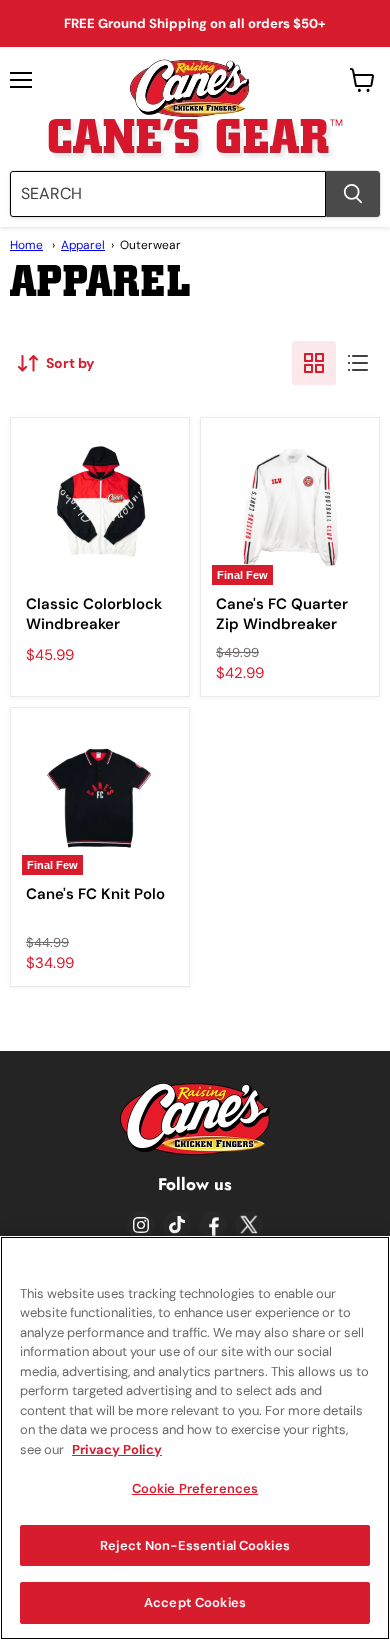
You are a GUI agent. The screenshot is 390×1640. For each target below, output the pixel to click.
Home (26, 245)
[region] (195, 1438)
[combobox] (168, 194)
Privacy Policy (117, 1449)
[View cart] (362, 80)
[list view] (358, 363)
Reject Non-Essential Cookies (195, 1545)
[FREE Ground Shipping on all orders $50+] (195, 23)
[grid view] (314, 363)
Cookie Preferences (195, 1488)
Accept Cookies (195, 1602)
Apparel (83, 245)
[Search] (353, 194)
